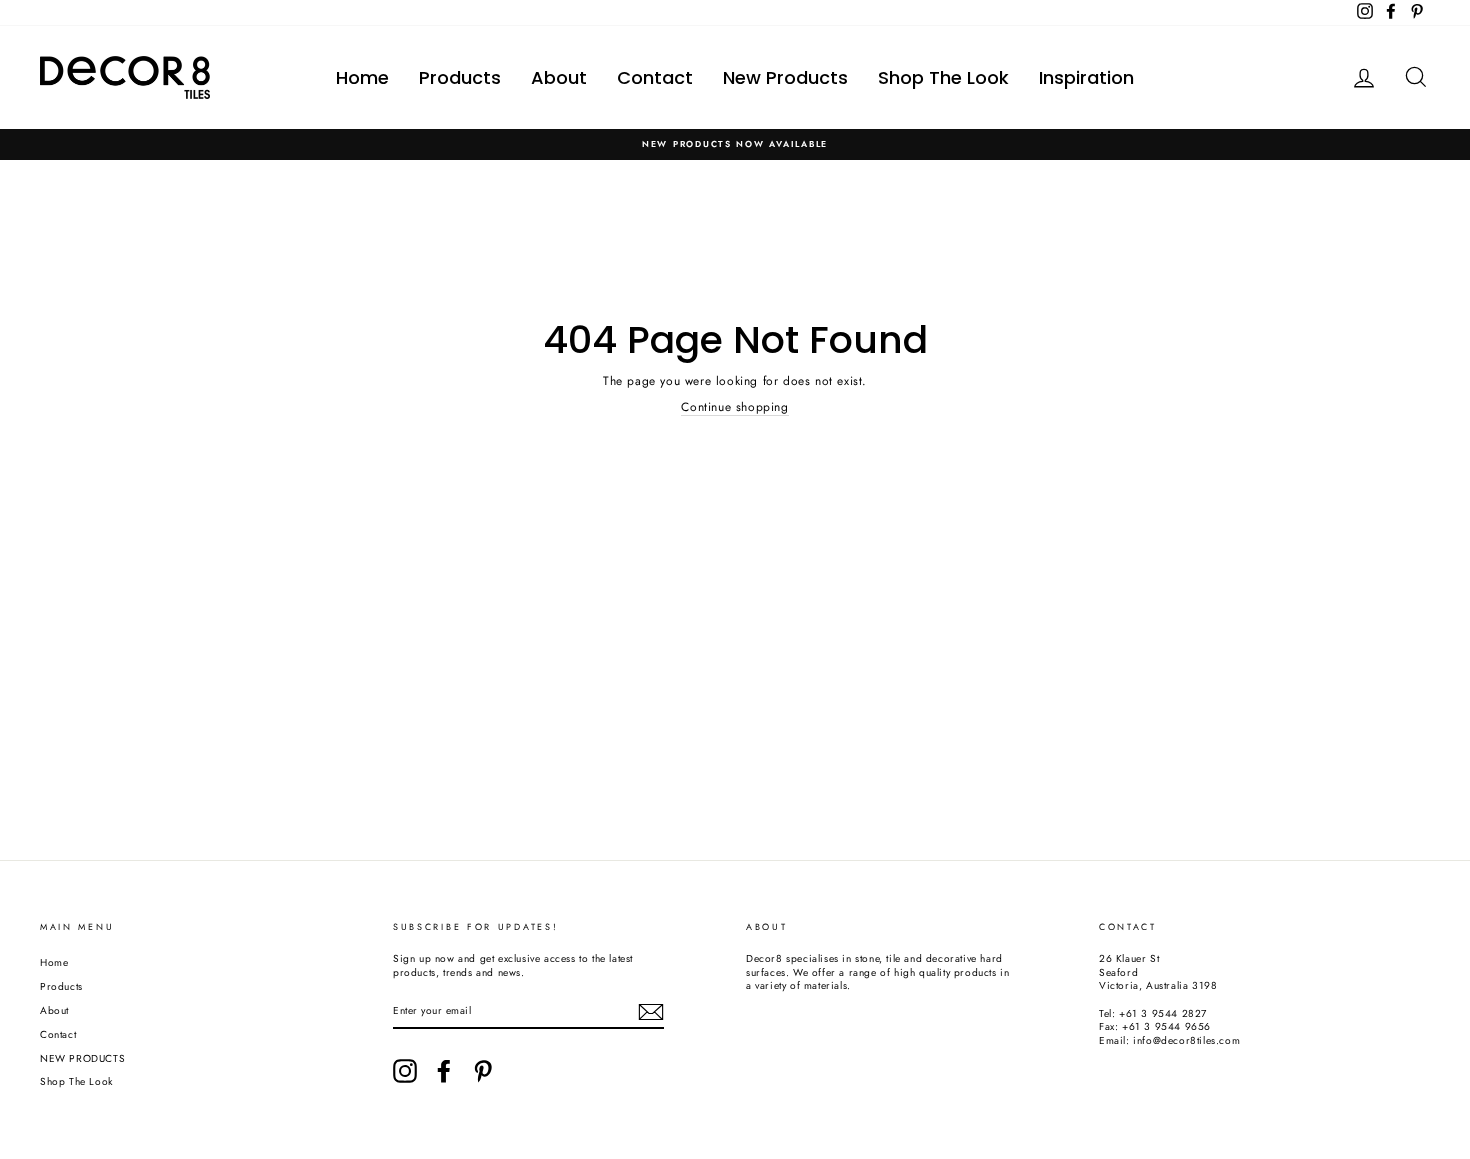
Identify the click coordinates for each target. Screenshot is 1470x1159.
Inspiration (1086, 77)
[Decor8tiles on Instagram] (405, 1071)
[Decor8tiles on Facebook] (444, 1071)
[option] (735, 144)
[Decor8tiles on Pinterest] (483, 1071)
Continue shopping (734, 408)
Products (460, 77)
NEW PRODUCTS (82, 1058)
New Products (785, 77)
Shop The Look (943, 77)
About (559, 77)
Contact (655, 77)
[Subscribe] (651, 1012)
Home (362, 77)
